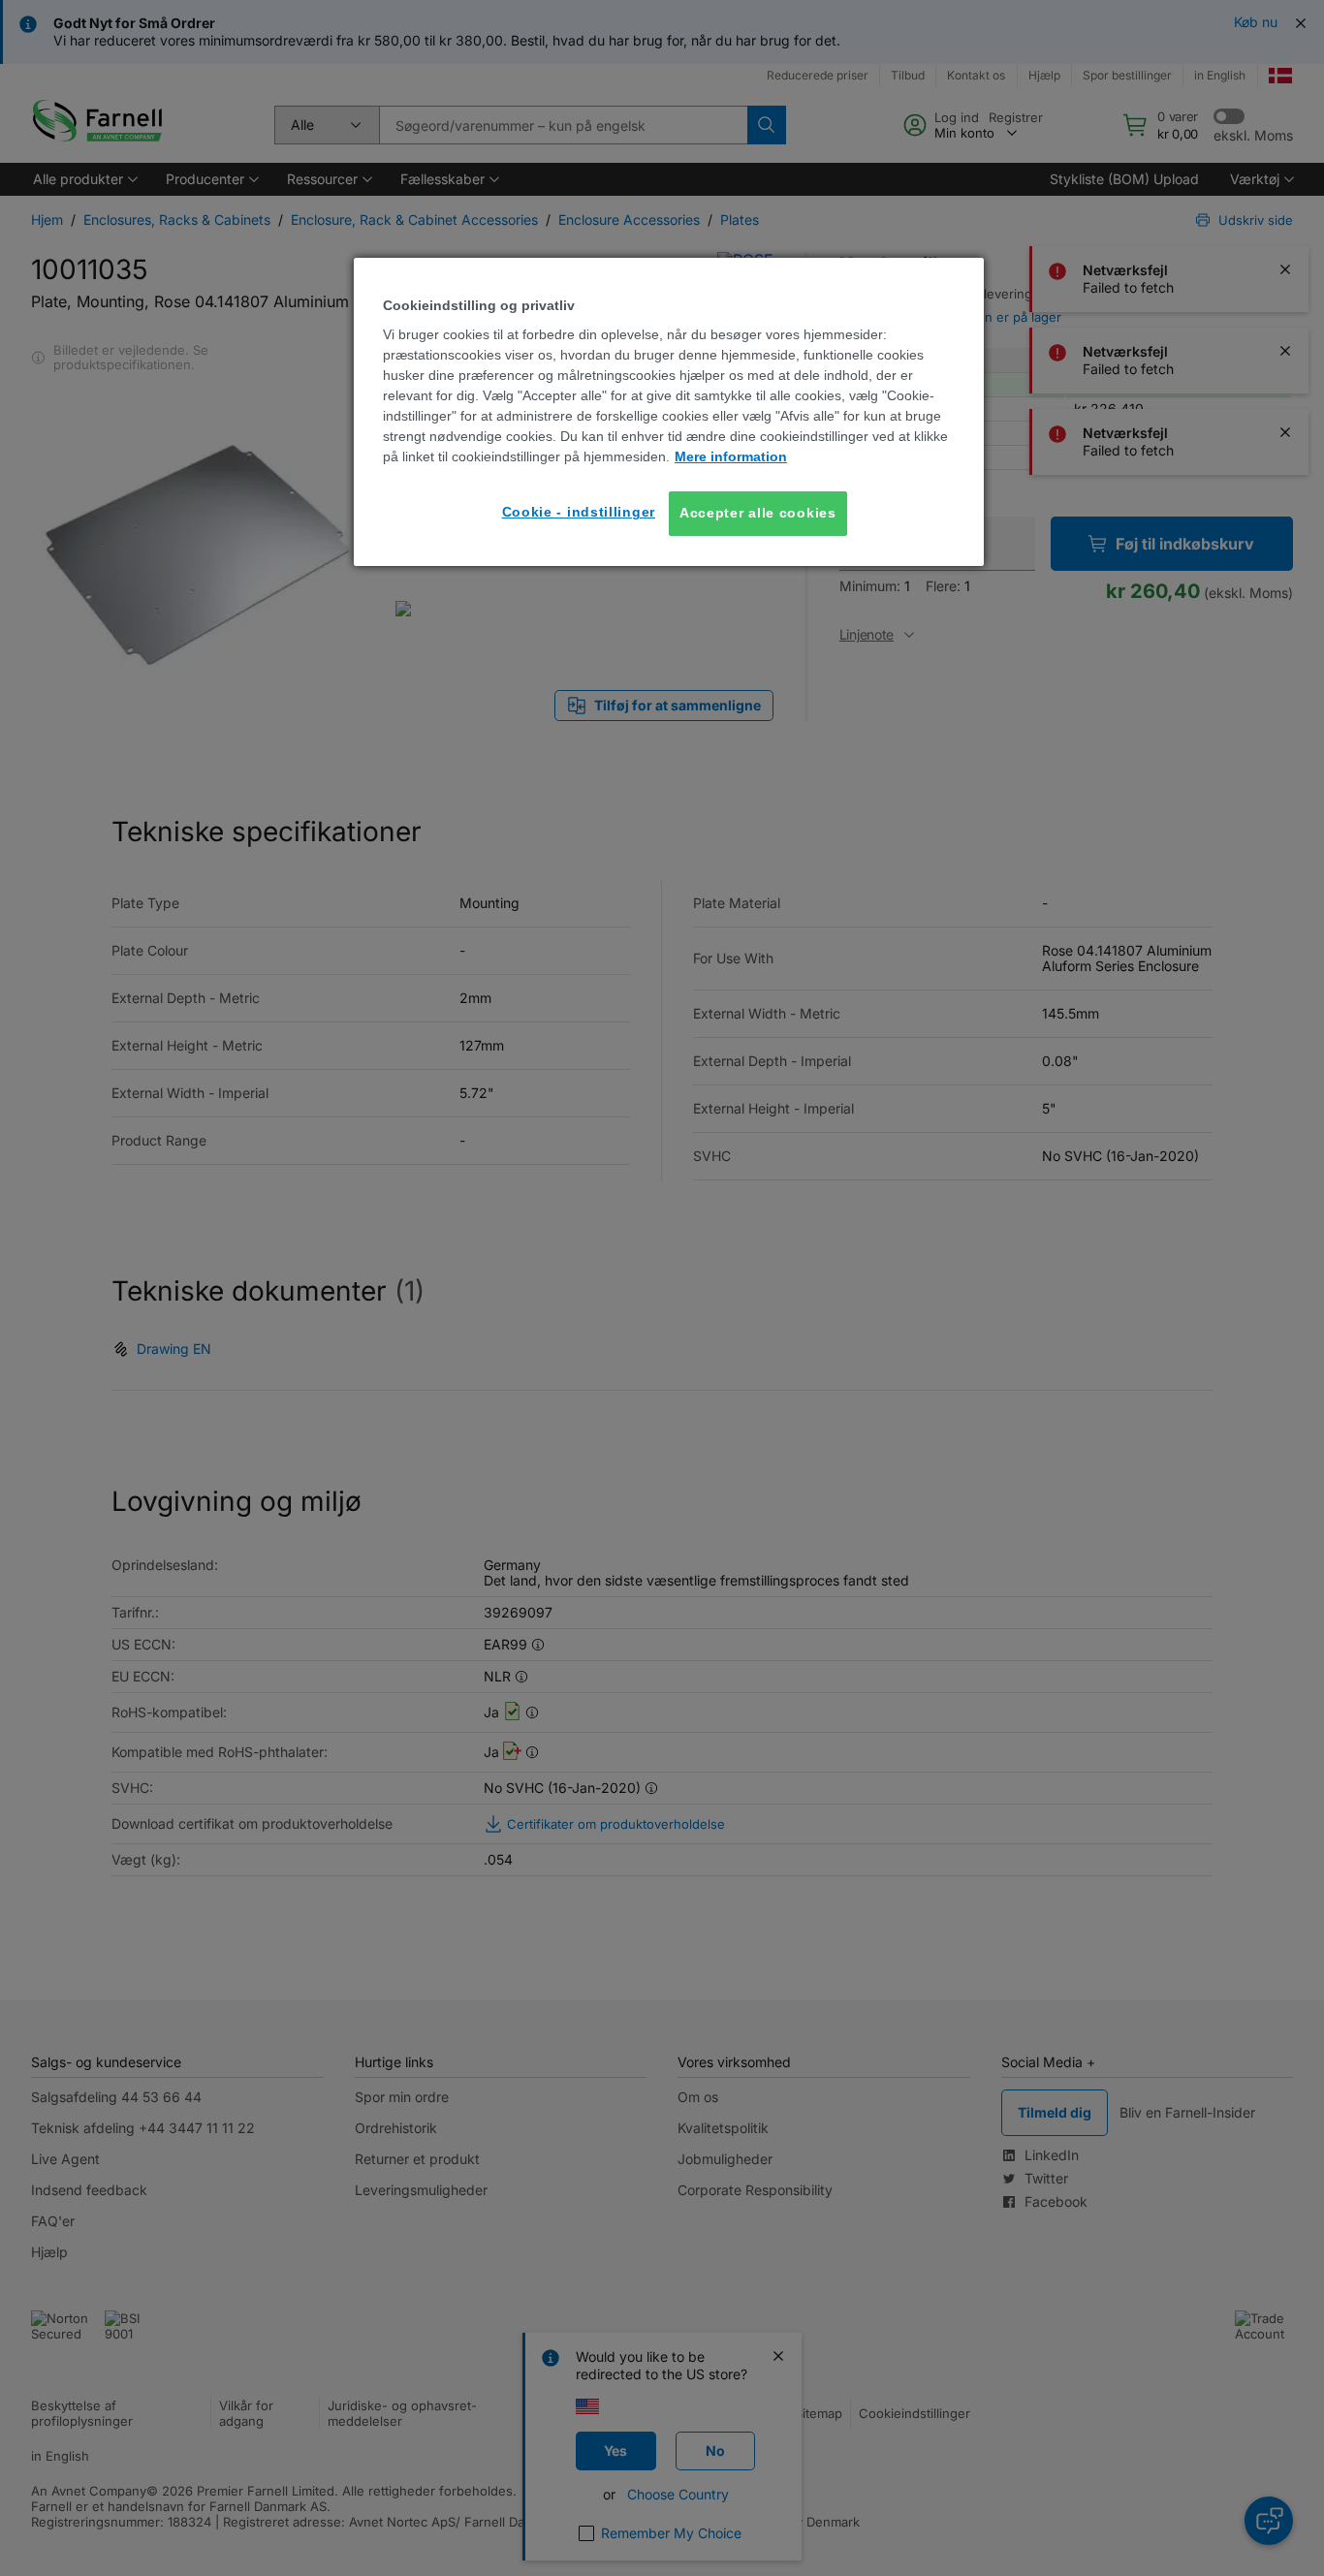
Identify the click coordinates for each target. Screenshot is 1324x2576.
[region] (669, 412)
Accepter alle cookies (758, 513)
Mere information (731, 456)
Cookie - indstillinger (579, 512)
